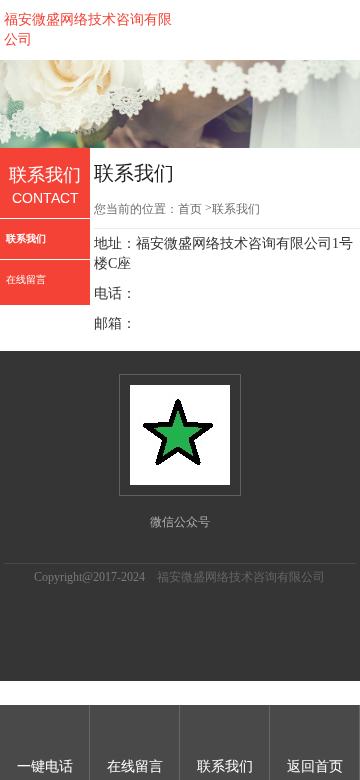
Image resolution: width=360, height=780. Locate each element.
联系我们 (26, 238)
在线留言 (26, 279)
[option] (180, 104)
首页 (190, 209)
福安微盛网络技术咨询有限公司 (241, 577)
